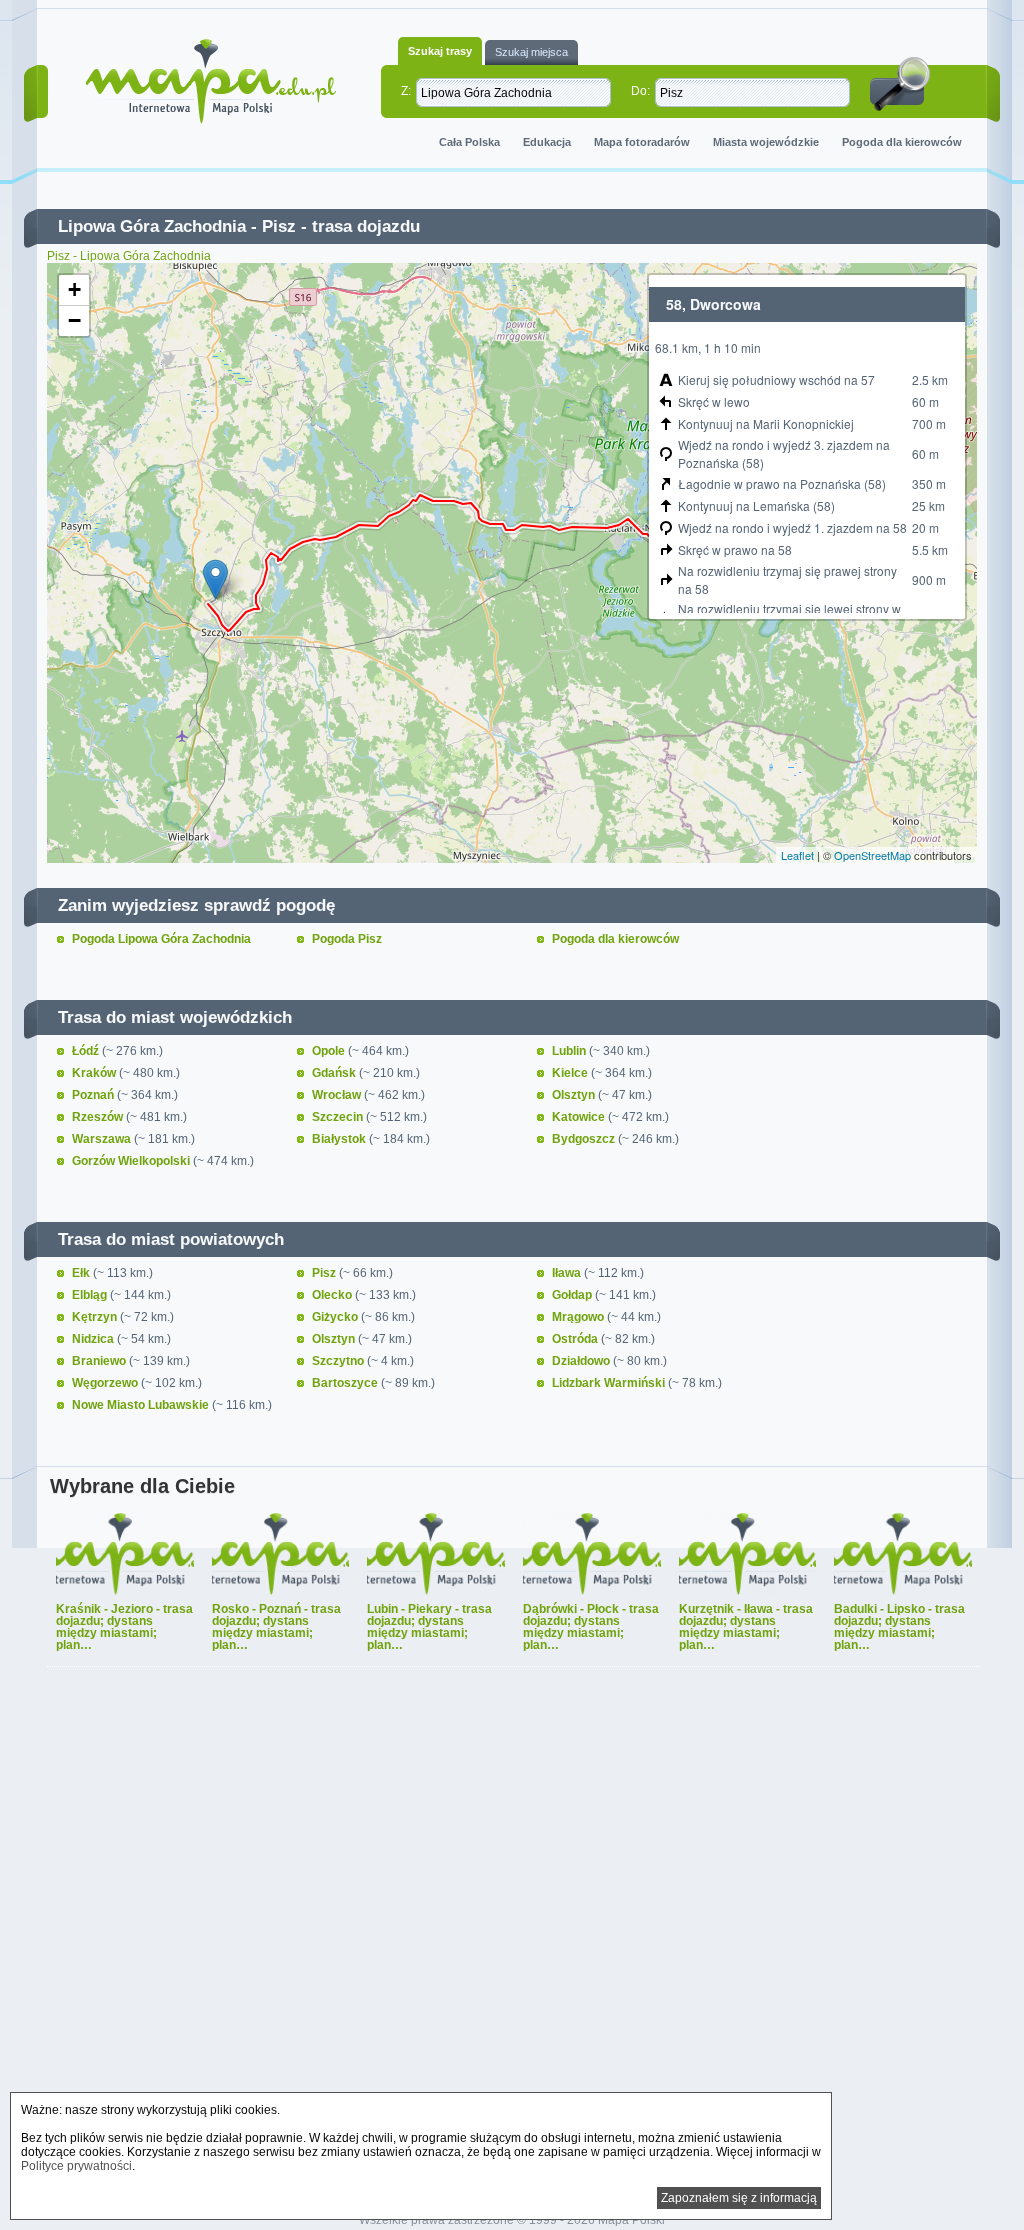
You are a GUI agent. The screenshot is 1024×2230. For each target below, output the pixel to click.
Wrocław (338, 1095)
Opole (330, 1051)
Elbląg (91, 1295)
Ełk (82, 1273)
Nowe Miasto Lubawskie (142, 1405)
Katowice (580, 1117)
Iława (568, 1273)
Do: (640, 91)
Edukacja (547, 142)
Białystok (340, 1139)
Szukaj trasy (440, 51)
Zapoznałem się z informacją (739, 2198)
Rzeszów (99, 1117)
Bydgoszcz (585, 1139)
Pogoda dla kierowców (902, 142)
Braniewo (100, 1361)
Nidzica (94, 1339)
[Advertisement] (512, 1942)
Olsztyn (575, 1095)
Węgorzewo (106, 1383)
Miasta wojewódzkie (766, 142)
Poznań (94, 1095)
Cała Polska (469, 142)
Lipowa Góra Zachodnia (152, 226)
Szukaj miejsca (531, 52)
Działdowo (582, 1361)
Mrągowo (579, 1317)
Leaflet (797, 855)
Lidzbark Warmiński (610, 1383)
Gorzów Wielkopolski (132, 1161)
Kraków (95, 1073)
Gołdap (573, 1295)
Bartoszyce (346, 1383)
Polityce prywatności (76, 2166)
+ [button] (74, 289)
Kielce (571, 1073)
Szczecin (339, 1117)
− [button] (74, 320)
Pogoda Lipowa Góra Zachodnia (161, 939)
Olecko (333, 1295)
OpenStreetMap (872, 855)
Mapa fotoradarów (642, 142)
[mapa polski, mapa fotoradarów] (210, 81)
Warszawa (103, 1139)
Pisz (279, 226)
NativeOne (514, 1679)
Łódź (87, 1051)
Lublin (570, 1051)
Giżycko (336, 1317)
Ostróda (576, 1339)
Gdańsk (335, 1073)
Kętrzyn (96, 1317)
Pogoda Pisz (347, 939)
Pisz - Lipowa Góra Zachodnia (129, 256)
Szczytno (339, 1361)
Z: (406, 91)
